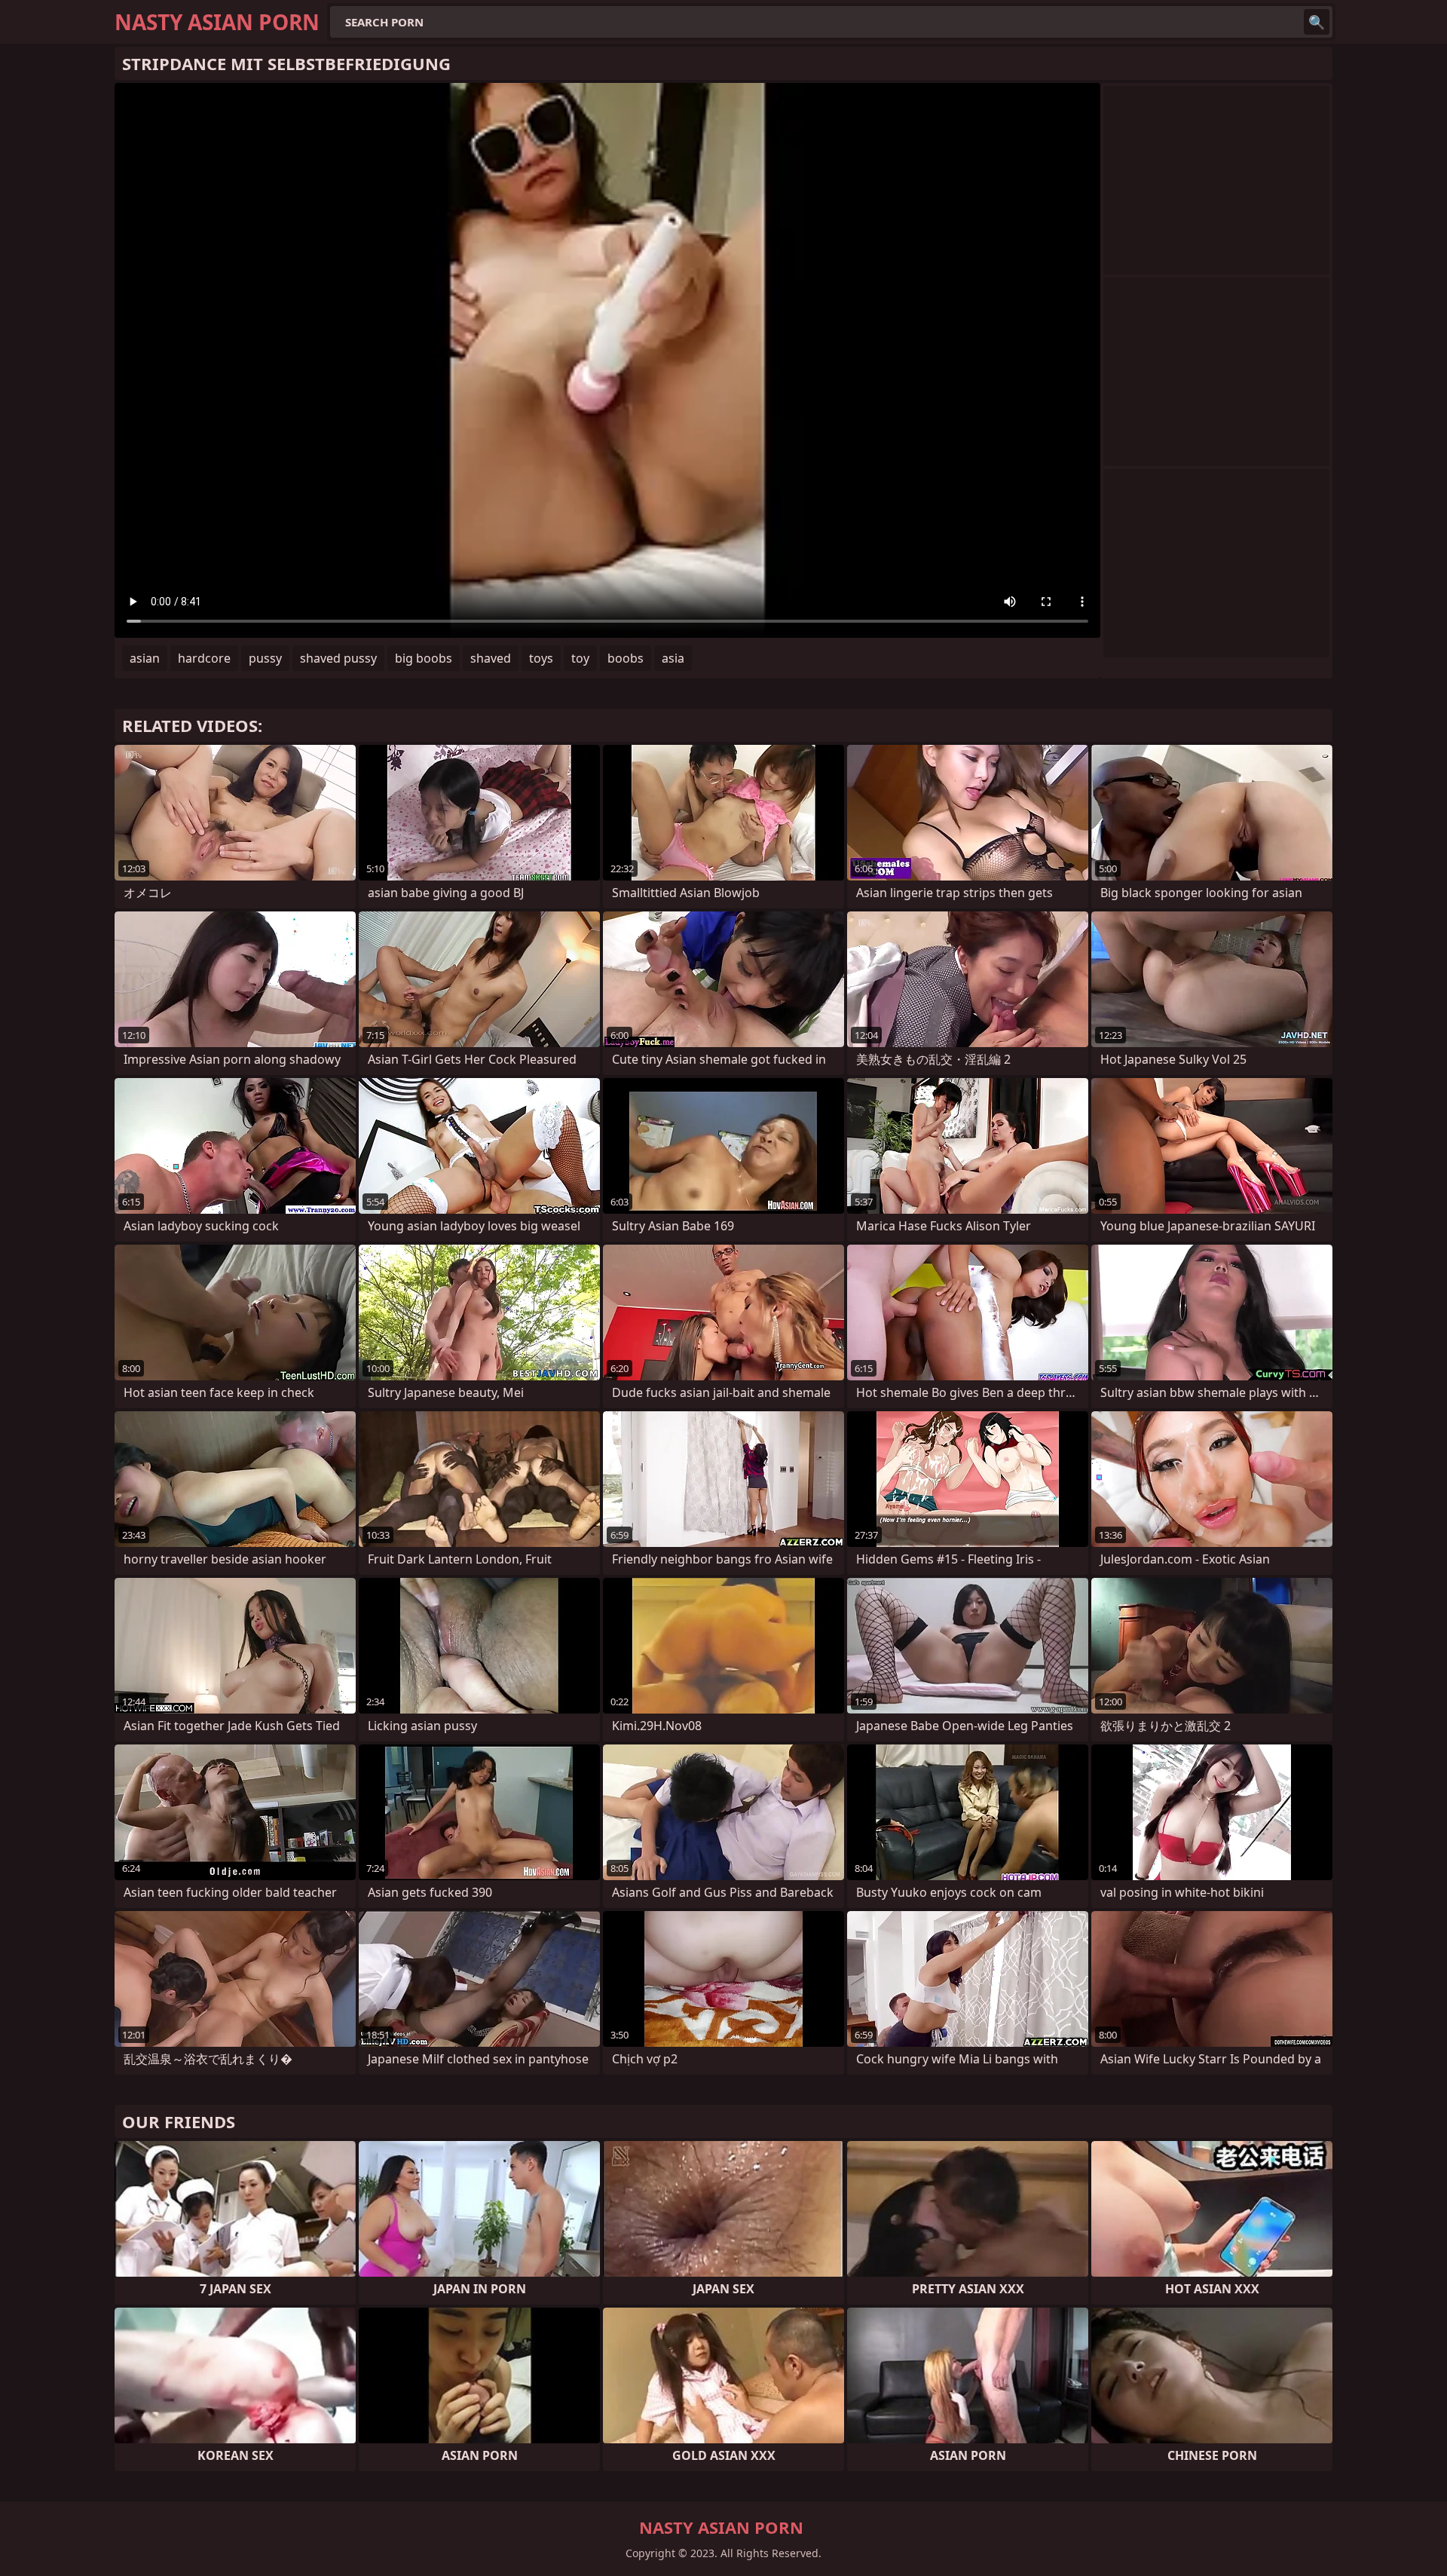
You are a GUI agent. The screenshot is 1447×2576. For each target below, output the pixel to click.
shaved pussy (338, 658)
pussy (265, 658)
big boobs (424, 658)
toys (541, 658)
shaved (491, 658)
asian (145, 658)
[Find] (1317, 22)
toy (580, 658)
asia (673, 658)
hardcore (204, 658)
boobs (626, 658)
